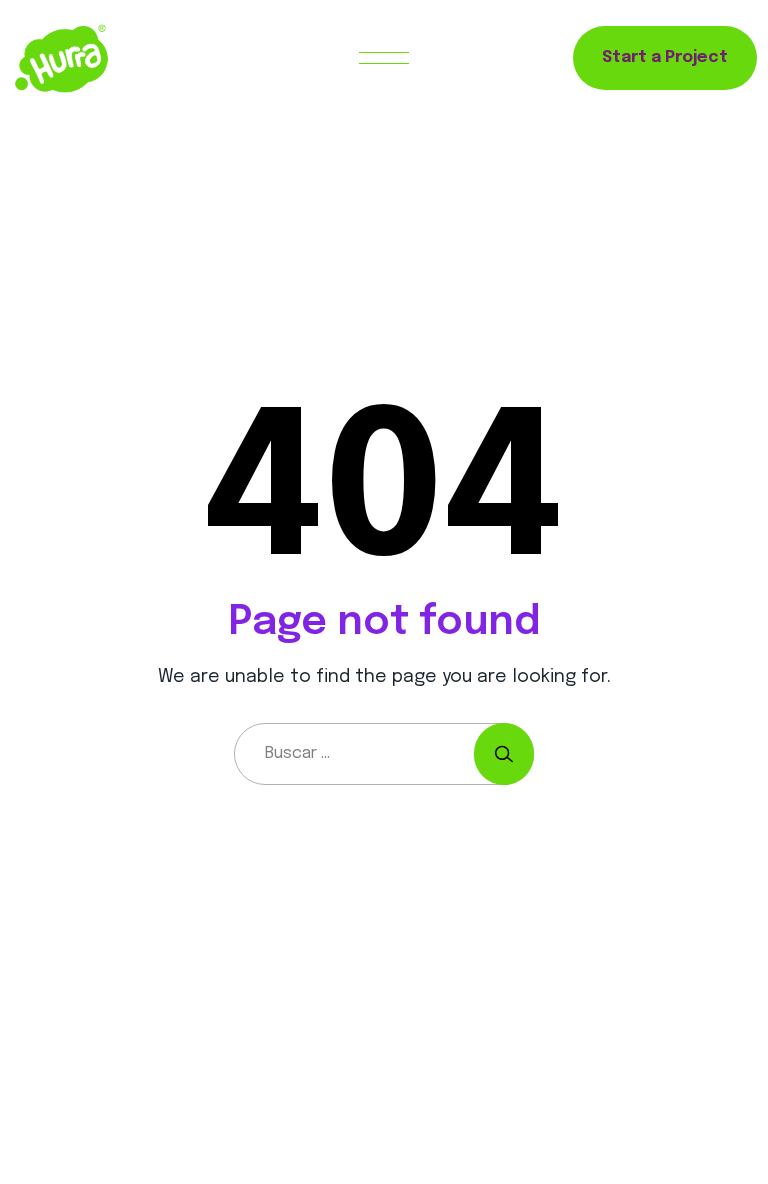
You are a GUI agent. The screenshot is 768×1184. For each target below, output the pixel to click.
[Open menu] (384, 58)
